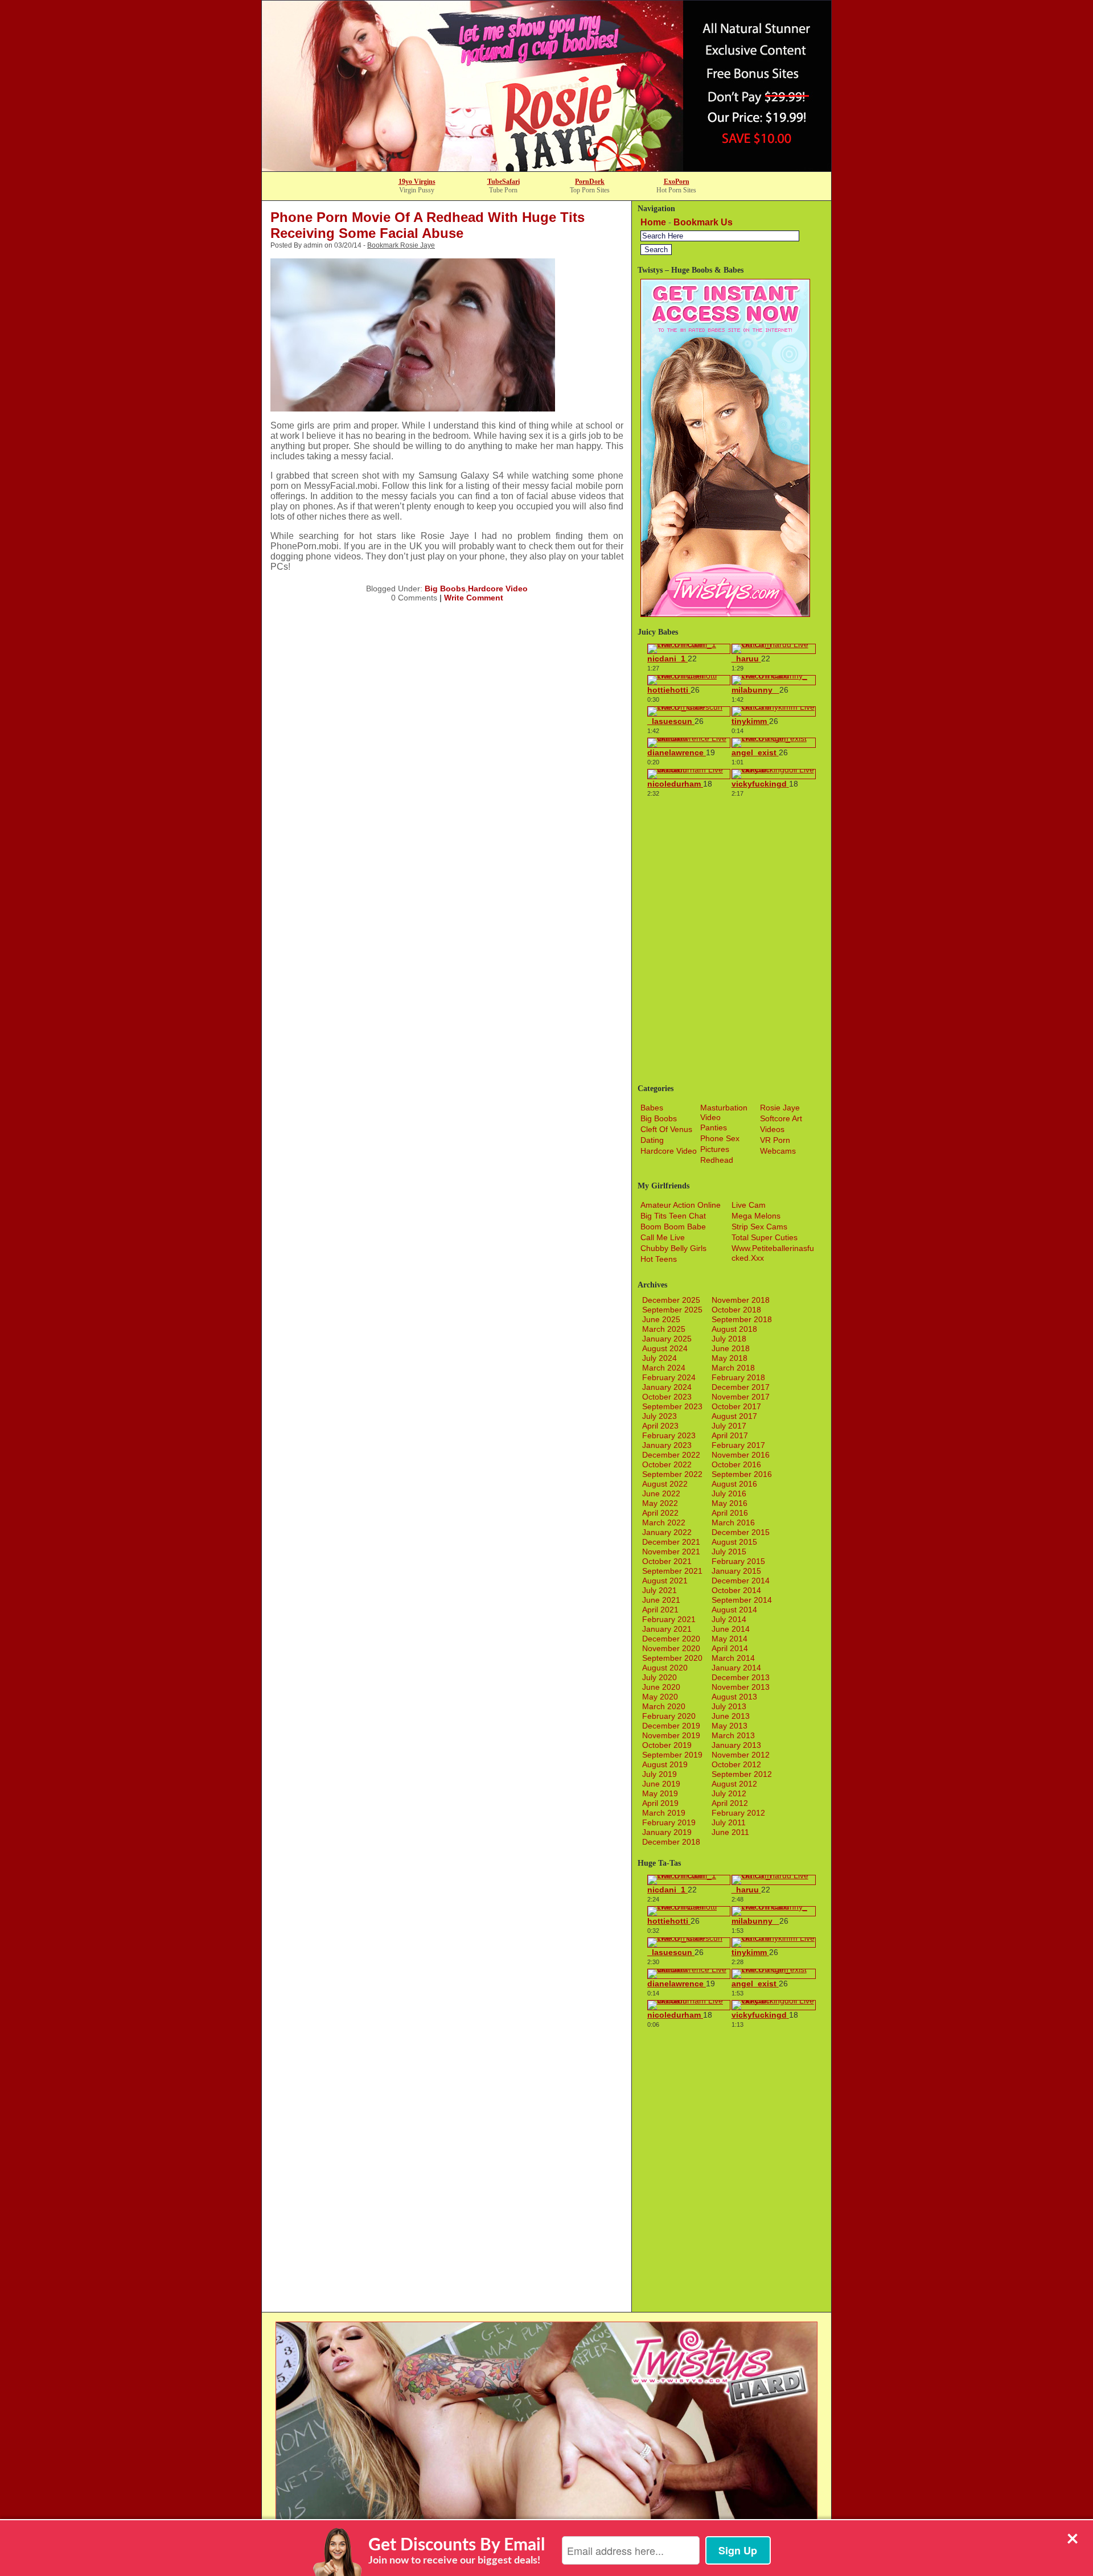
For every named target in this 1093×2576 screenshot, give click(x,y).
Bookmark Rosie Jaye (401, 245)
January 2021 (667, 1629)
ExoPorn (677, 182)
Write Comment (474, 598)
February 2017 (738, 1445)
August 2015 (734, 1542)
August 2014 (734, 1610)
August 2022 (665, 1484)
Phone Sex (720, 1138)
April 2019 (660, 1803)
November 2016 (741, 1455)
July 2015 (729, 1552)
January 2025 (667, 1339)
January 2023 (667, 1445)
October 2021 (667, 1561)
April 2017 (730, 1435)
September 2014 (742, 1600)
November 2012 (741, 1755)
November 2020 (671, 1648)
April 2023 (660, 1426)
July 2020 (660, 1677)
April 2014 (730, 1648)
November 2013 (741, 1687)
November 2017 (741, 1397)
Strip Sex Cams (759, 1227)
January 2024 (667, 1387)
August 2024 (665, 1348)
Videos (772, 1129)
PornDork (590, 182)
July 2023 (660, 1416)
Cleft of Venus (666, 1129)
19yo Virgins (417, 182)
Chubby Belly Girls (673, 1248)
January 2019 (667, 1832)
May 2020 (660, 1697)
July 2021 (660, 1590)
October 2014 (736, 1590)
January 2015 (736, 1571)
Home (653, 222)
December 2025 (671, 1300)
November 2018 (741, 1300)
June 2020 (661, 1687)
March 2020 (664, 1706)
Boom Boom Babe (673, 1227)
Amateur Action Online (681, 1205)
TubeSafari (504, 182)
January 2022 (667, 1532)
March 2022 (664, 1522)
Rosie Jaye (780, 1108)
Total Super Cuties (765, 1237)
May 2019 (660, 1793)
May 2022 (660, 1503)
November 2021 (671, 1552)
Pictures (715, 1149)
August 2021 (665, 1581)
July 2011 (729, 1822)
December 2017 (741, 1387)
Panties (714, 1127)
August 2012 (734, 1784)
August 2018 (734, 1329)
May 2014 (730, 1639)
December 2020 (671, 1639)
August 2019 (665, 1764)
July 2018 (729, 1339)
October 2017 (736, 1406)
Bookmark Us (703, 222)
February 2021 (669, 1619)
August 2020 (665, 1668)
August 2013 (734, 1697)
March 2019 (664, 1813)
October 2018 (736, 1310)
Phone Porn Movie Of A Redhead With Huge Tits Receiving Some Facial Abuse (428, 225)
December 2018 (671, 1842)
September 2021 (672, 1571)
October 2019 (667, 1745)
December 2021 (671, 1542)
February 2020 (669, 1716)
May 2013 (730, 1726)
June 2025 (661, 1319)
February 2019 (669, 1822)
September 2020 (672, 1658)
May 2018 (730, 1358)
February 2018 (738, 1377)
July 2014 (729, 1619)
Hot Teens (659, 1259)
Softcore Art (781, 1118)
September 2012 (742, 1774)
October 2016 (736, 1464)
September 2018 (742, 1319)
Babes (652, 1108)
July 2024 (660, 1358)
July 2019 (660, 1774)
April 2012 (730, 1803)
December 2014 (741, 1581)
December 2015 (741, 1532)
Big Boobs (445, 589)
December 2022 (671, 1455)
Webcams (778, 1151)
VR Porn (775, 1140)
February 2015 (738, 1561)
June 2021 (661, 1600)
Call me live (663, 1237)
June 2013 (731, 1716)
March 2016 (733, 1522)
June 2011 (730, 1832)
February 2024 (669, 1377)
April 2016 (730, 1513)
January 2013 (736, 1745)
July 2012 (729, 1793)
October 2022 (667, 1464)
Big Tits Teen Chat (673, 1216)
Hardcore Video (498, 589)
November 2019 (671, 1735)
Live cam (749, 1205)
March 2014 (733, 1658)
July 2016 (729, 1493)
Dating (652, 1140)
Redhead (717, 1160)
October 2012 (736, 1764)
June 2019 (661, 1784)
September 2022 (672, 1474)
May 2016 (730, 1503)
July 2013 (729, 1706)
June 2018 (731, 1348)
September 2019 (672, 1755)
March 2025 (664, 1329)
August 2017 (734, 1416)
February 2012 (738, 1813)
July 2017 (729, 1426)
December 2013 (741, 1677)
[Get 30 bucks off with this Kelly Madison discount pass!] (546, 168)
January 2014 (736, 1668)
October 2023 (667, 1397)
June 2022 (661, 1493)
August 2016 (734, 1484)
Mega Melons (756, 1216)
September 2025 (672, 1310)
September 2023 (672, 1406)
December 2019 (671, 1726)
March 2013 (733, 1735)
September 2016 (742, 1474)
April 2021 (660, 1610)
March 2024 (664, 1368)
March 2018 (733, 1368)
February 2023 (669, 1435)
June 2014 (731, 1629)
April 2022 (660, 1513)
